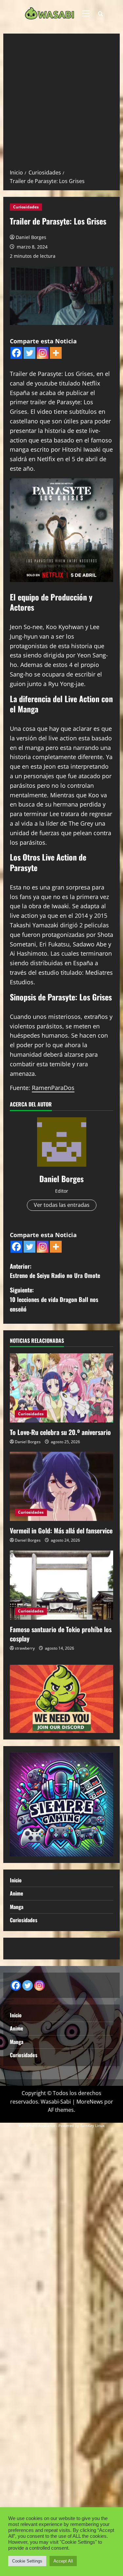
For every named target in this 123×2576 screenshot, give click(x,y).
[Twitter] (30, 353)
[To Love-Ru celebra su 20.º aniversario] (61, 1388)
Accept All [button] (63, 2561)
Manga (17, 1907)
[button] (86, 13)
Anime (17, 1893)
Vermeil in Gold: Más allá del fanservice (61, 1530)
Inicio (16, 1880)
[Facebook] (16, 353)
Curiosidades (26, 207)
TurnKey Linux (92, 2125)
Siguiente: (54, 1299)
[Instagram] (43, 353)
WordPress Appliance (37, 2125)
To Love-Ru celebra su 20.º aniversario (60, 1432)
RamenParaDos (53, 1088)
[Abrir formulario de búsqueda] (101, 14)
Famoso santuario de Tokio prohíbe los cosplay (61, 1634)
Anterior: (55, 1271)
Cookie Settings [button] (27, 2561)
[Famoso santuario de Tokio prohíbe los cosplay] (61, 1585)
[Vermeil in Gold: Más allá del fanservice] (61, 1486)
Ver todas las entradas (62, 1205)
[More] (56, 353)
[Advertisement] (61, 104)
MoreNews (90, 2102)
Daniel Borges (31, 237)
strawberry (25, 1648)
